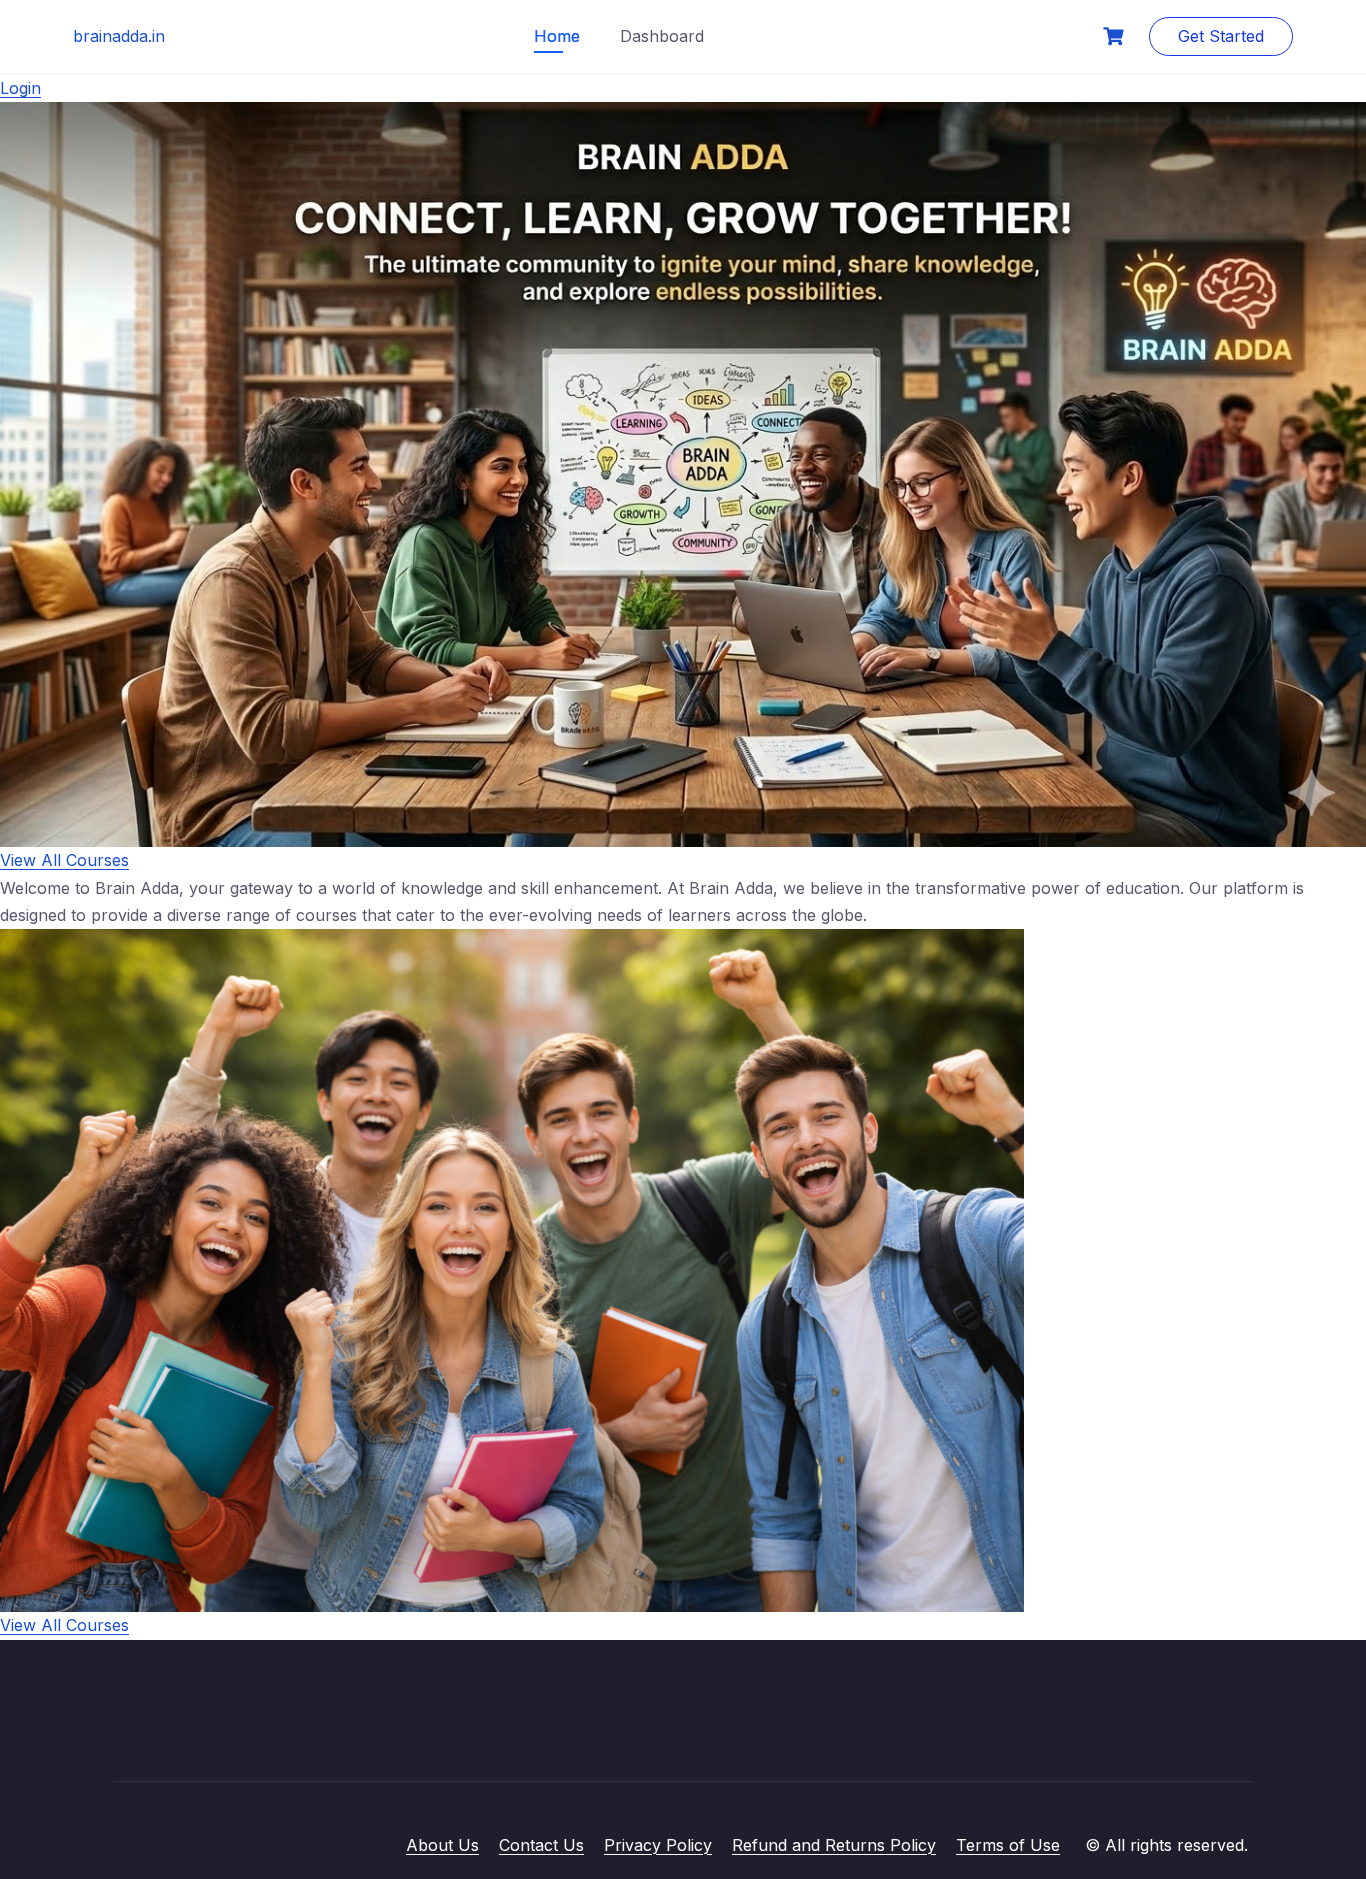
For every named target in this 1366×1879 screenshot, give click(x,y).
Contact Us (541, 1845)
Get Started (1221, 36)
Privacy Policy (658, 1845)
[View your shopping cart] (1116, 36)
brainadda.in (119, 36)
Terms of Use (1008, 1845)
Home (557, 36)
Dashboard (662, 36)
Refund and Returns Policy (834, 1845)
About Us (442, 1845)
